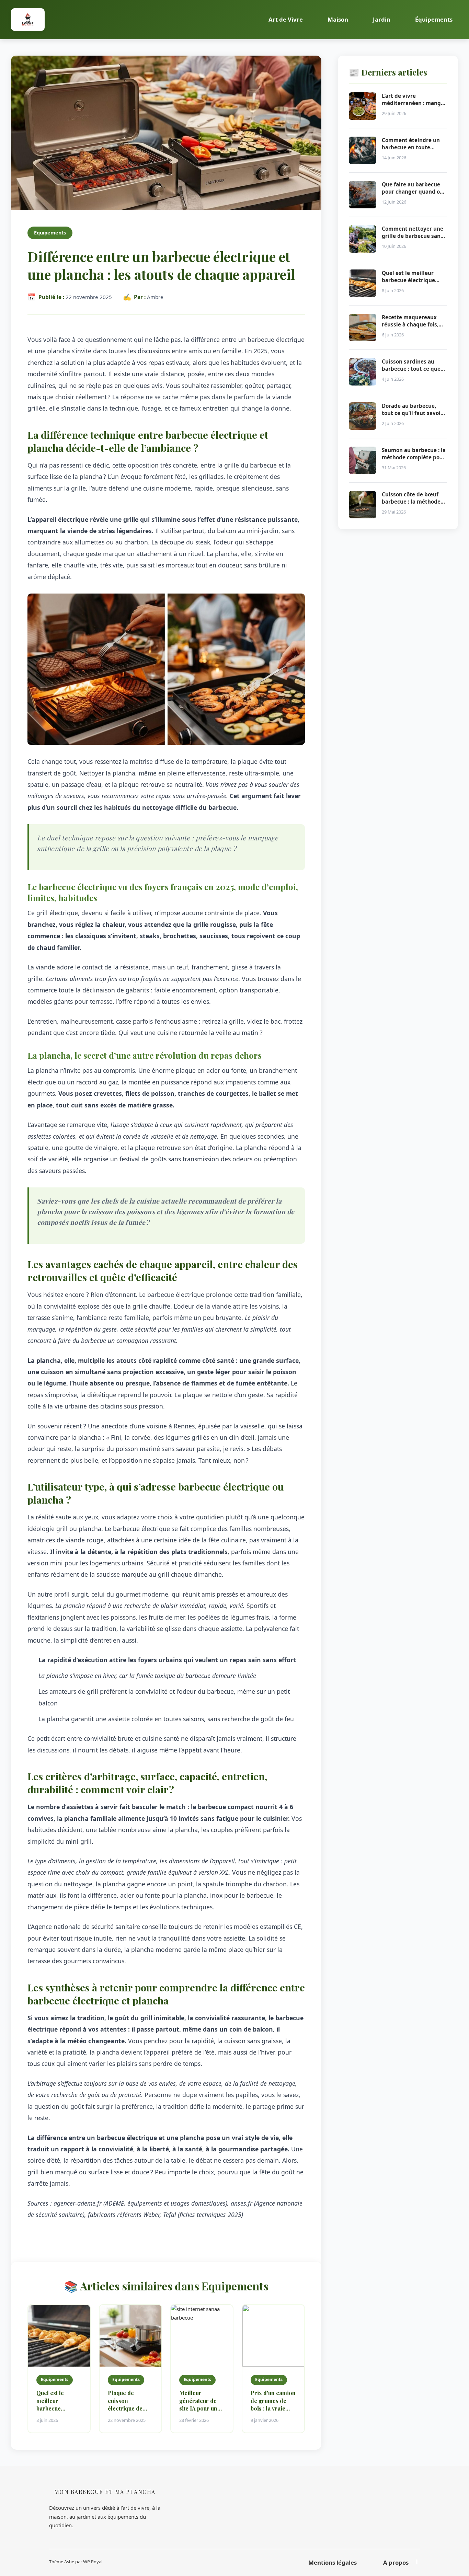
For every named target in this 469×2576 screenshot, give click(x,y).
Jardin (382, 19)
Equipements (50, 233)
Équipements (434, 19)
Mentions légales (333, 2562)
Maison (338, 19)
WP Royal (93, 2562)
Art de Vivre (286, 19)
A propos (396, 2562)
